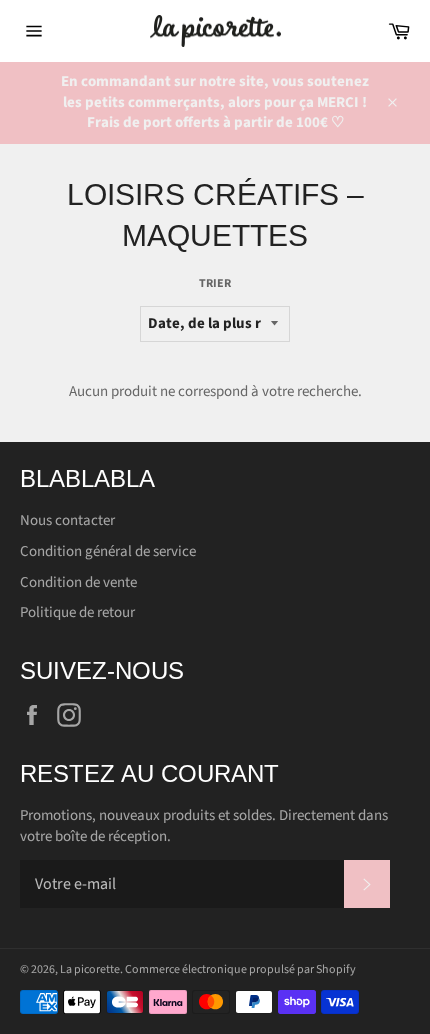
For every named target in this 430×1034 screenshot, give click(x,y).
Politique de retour (77, 612)
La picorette (90, 969)
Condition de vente (78, 582)
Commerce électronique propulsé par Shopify (240, 969)
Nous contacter (67, 520)
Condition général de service (108, 551)
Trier (215, 284)
